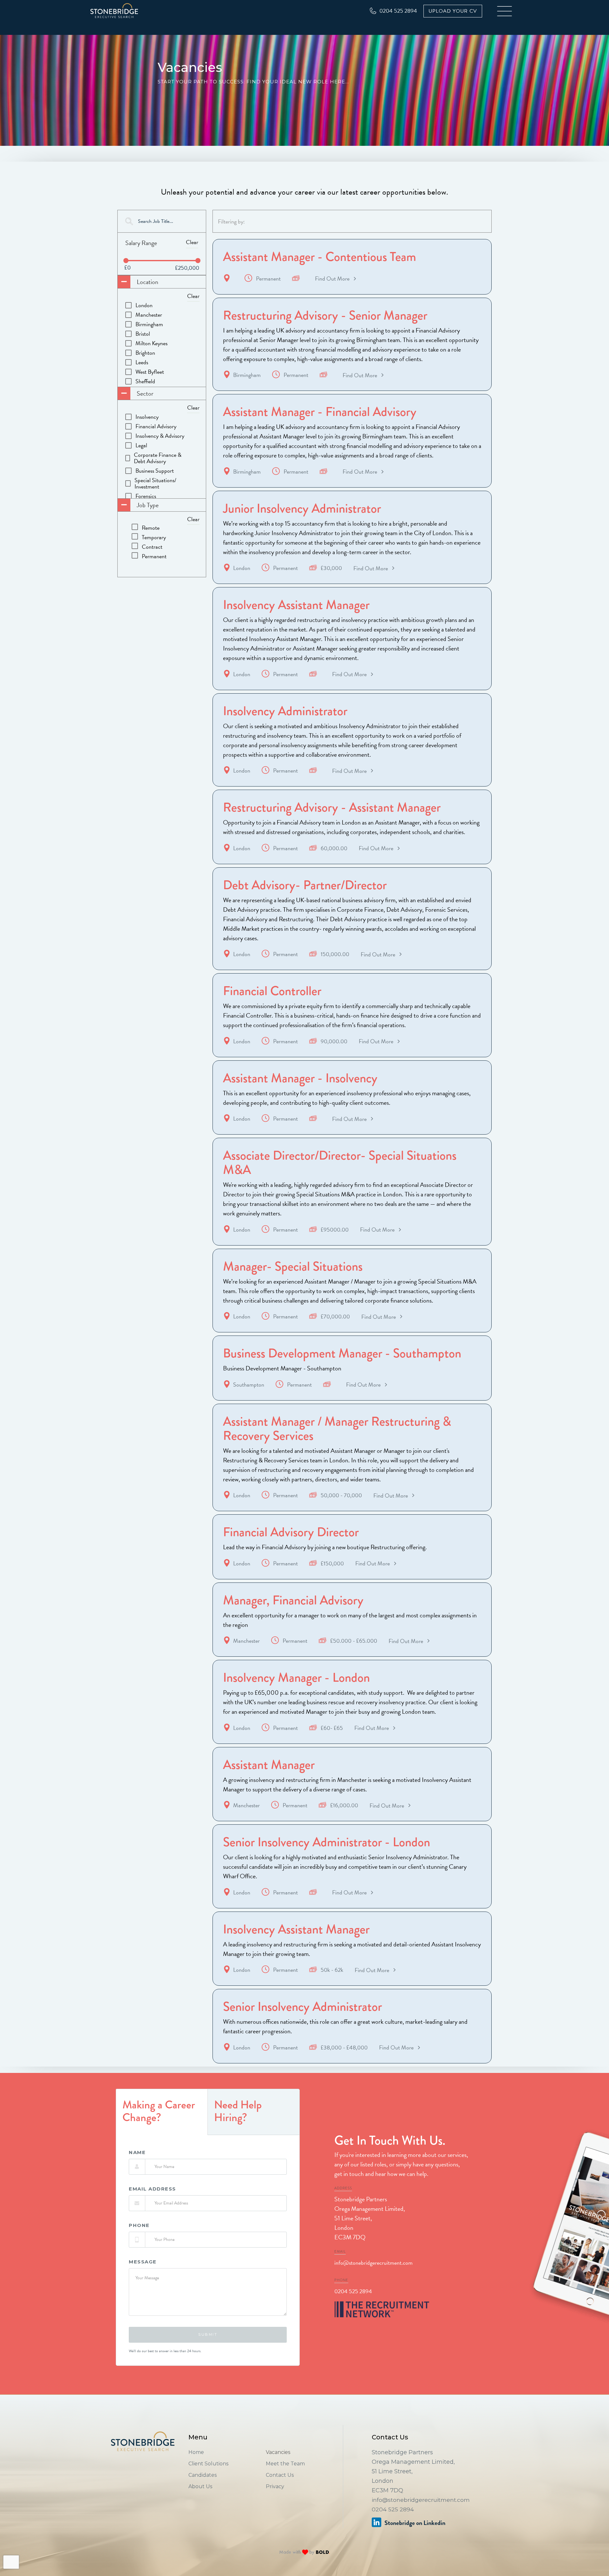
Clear (192, 242)
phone (139, 2225)
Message (143, 2262)
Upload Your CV (453, 11)
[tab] (162, 2112)
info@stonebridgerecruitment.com (373, 2263)
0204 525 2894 (353, 2291)
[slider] (126, 261)
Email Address (152, 2189)
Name (137, 2152)
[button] (505, 11)
